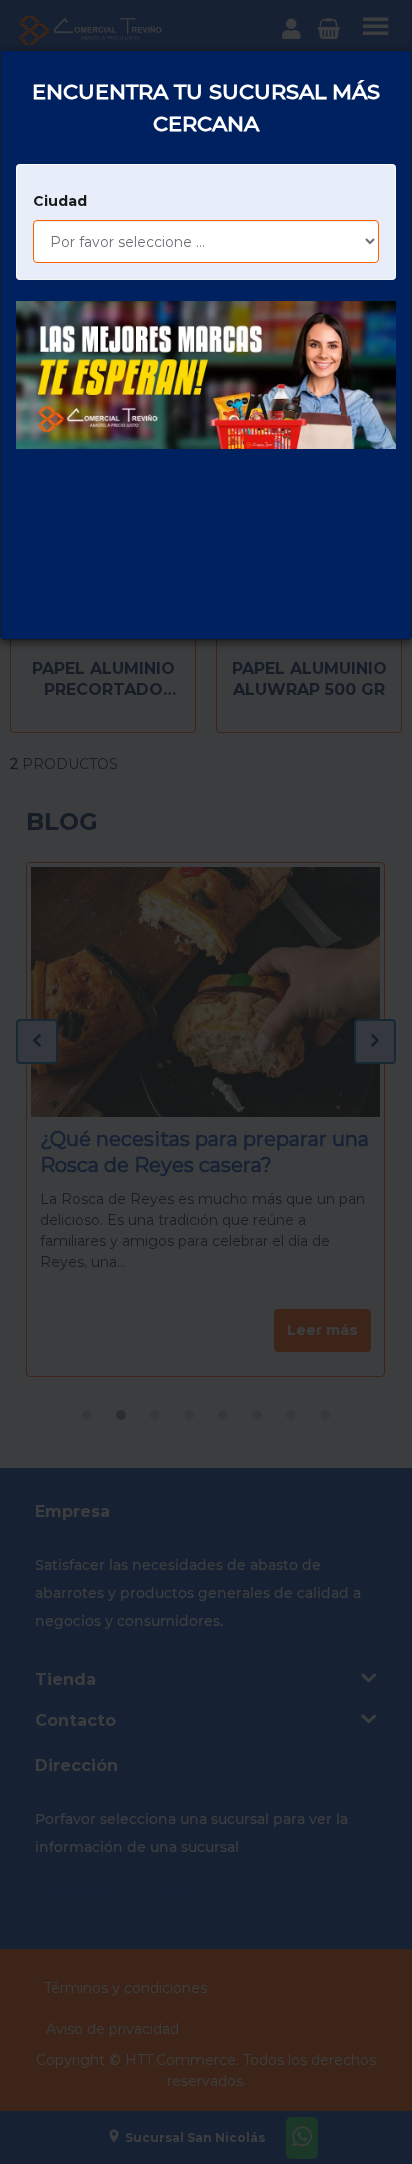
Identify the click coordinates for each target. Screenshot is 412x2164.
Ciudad (60, 201)
